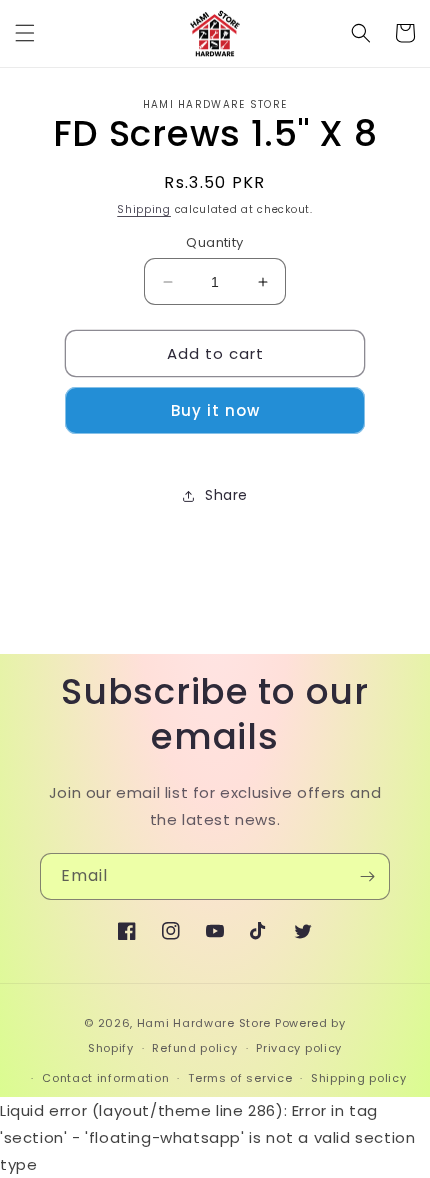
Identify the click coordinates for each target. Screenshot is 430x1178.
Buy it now (215, 410)
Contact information (105, 1078)
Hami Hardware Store (204, 1023)
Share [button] (226, 495)
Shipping (144, 209)
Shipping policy (359, 1078)
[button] (25, 33)
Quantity (214, 242)
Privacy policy (299, 1048)
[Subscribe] (367, 876)
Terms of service (240, 1078)
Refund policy (194, 1048)
